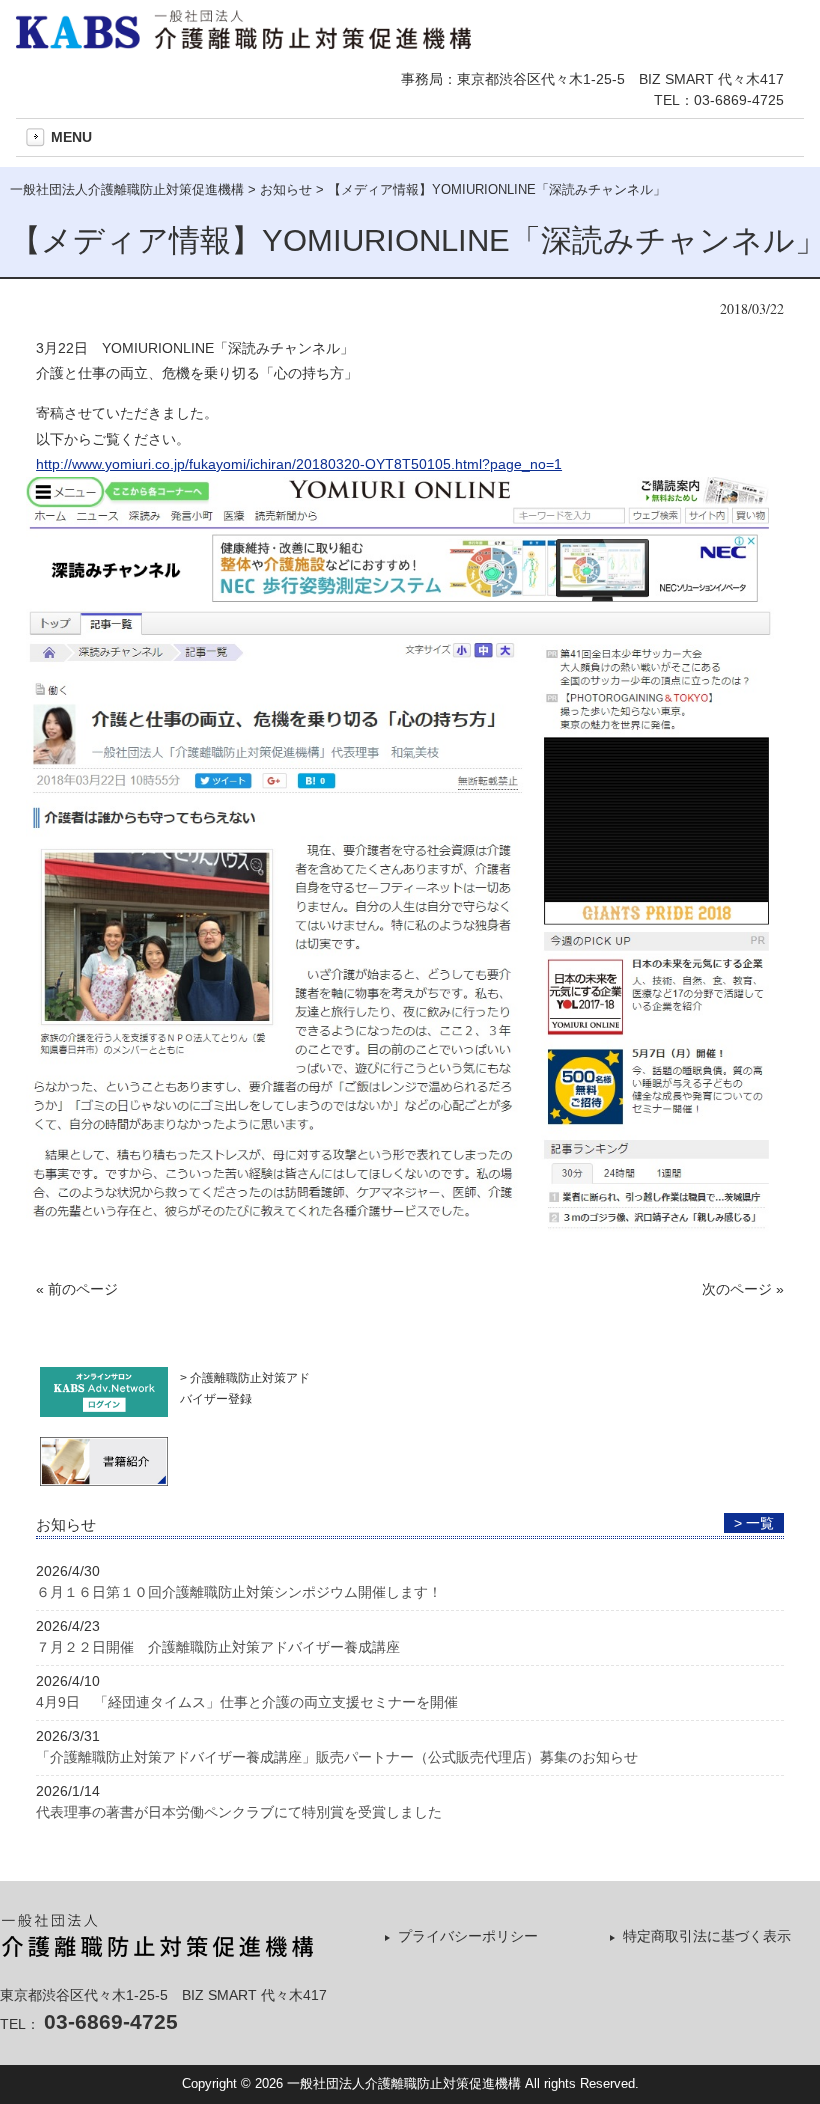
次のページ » (743, 1289)
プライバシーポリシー (468, 1936)
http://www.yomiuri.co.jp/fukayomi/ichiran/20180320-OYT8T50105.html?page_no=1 (299, 464)
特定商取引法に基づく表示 (707, 1936)
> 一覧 (754, 1523)
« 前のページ (77, 1289)
